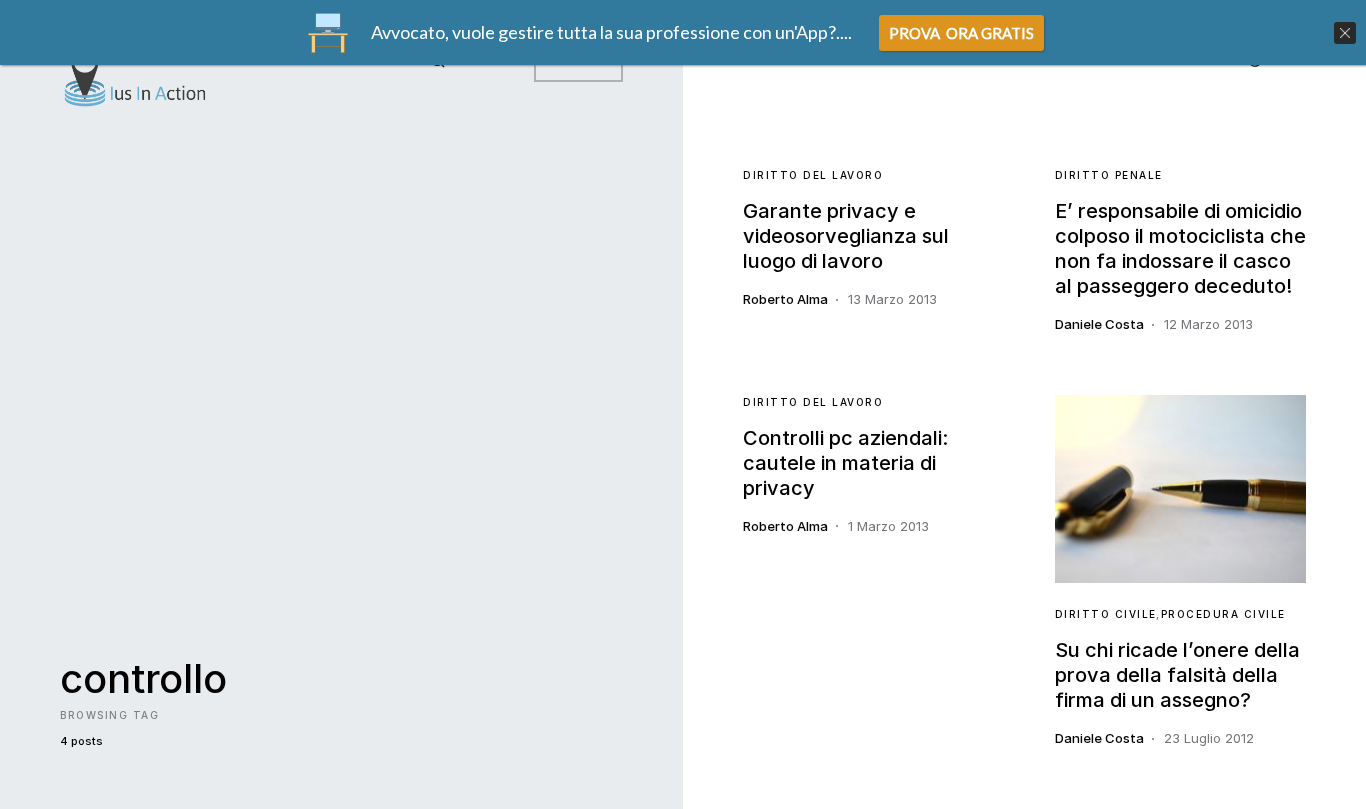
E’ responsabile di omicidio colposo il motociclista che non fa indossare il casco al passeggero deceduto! (1180, 248)
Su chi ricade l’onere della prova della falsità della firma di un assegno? (1177, 675)
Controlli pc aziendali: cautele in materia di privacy (845, 463)
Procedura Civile (1223, 614)
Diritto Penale (1109, 175)
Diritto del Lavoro (813, 175)
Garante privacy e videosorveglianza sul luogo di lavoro (846, 236)
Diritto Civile (1106, 614)
